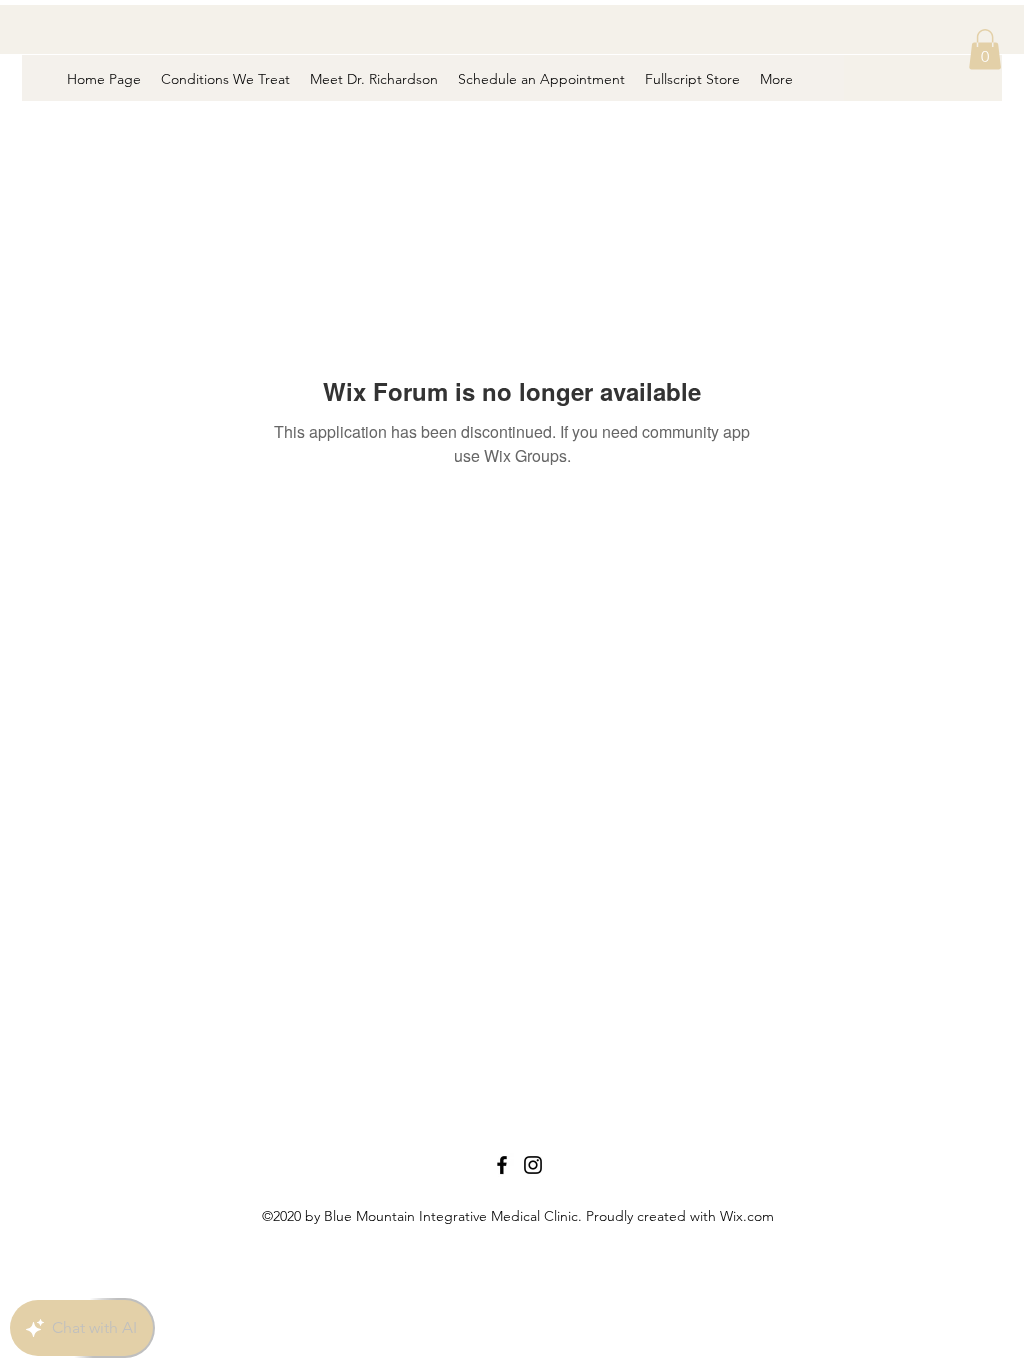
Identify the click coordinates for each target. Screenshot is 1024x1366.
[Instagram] (533, 1165)
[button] (985, 49)
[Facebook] (502, 1165)
